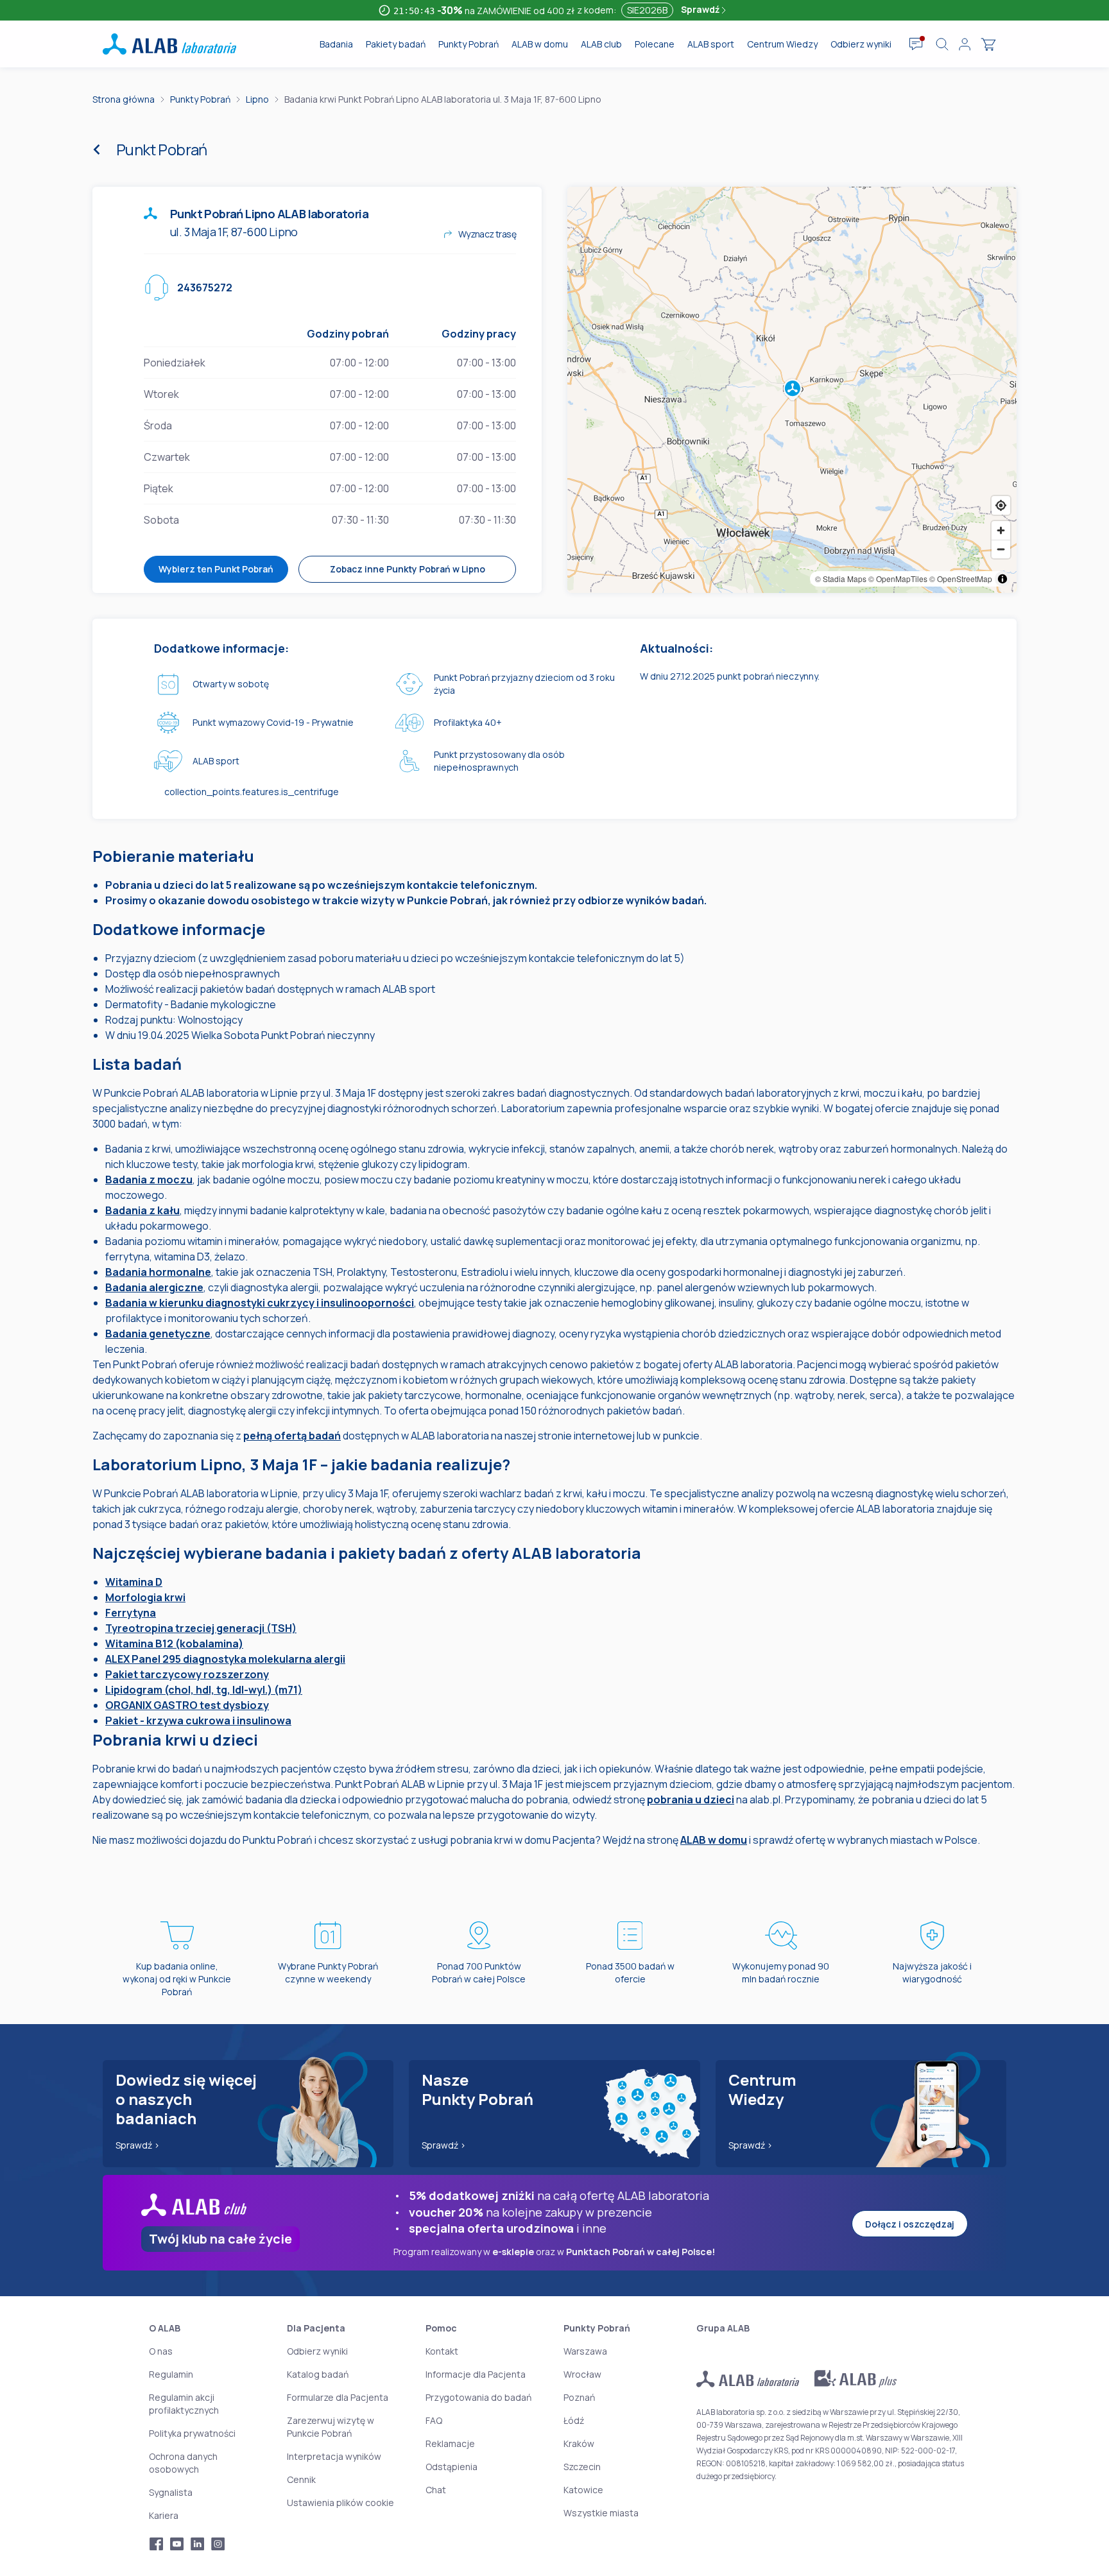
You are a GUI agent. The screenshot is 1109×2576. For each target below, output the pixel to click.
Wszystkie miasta (601, 2513)
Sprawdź (701, 9)
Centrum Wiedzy (782, 44)
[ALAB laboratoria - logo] (169, 44)
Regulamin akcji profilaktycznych (184, 2404)
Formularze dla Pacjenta (338, 2397)
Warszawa (585, 2351)
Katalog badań (318, 2374)
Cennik (301, 2479)
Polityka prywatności (192, 2433)
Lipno (257, 99)
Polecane (655, 44)
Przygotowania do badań (478, 2397)
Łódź (574, 2420)
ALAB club (601, 44)
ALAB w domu (540, 44)
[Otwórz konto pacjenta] (965, 44)
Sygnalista (171, 2492)
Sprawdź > (138, 2145)
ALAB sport (711, 44)
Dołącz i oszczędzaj (910, 2224)
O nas (161, 2351)
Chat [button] (436, 2490)
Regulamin (171, 2374)
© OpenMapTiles (898, 579)
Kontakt (442, 2351)
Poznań (579, 2397)
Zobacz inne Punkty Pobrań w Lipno (408, 569)
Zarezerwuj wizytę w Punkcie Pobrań (331, 2427)
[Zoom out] (1001, 549)
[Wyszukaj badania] (942, 44)
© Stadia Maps (841, 579)
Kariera (164, 2515)
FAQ (434, 2420)
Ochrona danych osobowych (183, 2463)
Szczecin (582, 2467)
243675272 (205, 288)
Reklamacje (450, 2443)
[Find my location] (1001, 505)
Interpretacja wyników (334, 2456)
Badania (336, 44)
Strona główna (124, 99)
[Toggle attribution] (1002, 579)
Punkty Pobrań (469, 44)
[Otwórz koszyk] (988, 44)
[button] (792, 390)
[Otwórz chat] (916, 44)
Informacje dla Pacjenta (476, 2374)
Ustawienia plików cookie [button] (340, 2503)
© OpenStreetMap (961, 579)
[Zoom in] (1001, 530)
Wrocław (582, 2374)
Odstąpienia (451, 2467)
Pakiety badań (396, 44)
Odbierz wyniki (861, 44)
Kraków (579, 2443)
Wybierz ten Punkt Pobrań (216, 569)
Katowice (583, 2490)
